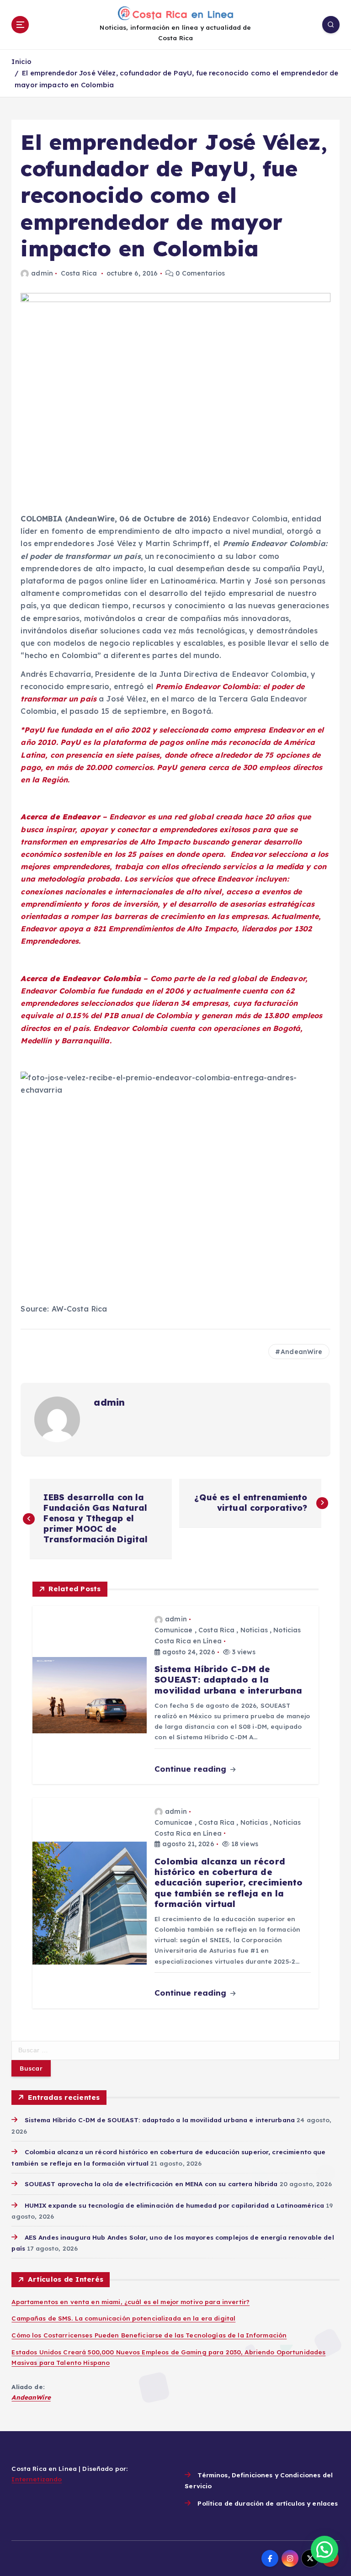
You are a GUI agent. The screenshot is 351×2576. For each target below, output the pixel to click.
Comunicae (173, 1630)
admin (42, 273)
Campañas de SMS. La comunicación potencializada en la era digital (123, 2318)
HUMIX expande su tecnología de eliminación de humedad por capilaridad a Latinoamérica (174, 2205)
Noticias (254, 1630)
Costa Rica (79, 273)
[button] (324, 2549)
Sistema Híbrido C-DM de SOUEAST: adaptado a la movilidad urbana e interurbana (160, 2120)
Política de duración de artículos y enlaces (268, 2503)
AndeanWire (301, 1352)
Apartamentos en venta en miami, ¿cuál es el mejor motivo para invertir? (130, 2302)
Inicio (21, 61)
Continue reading (191, 1769)
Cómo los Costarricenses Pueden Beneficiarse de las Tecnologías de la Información (149, 2335)
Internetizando (37, 2479)
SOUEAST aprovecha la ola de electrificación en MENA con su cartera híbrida (151, 2184)
